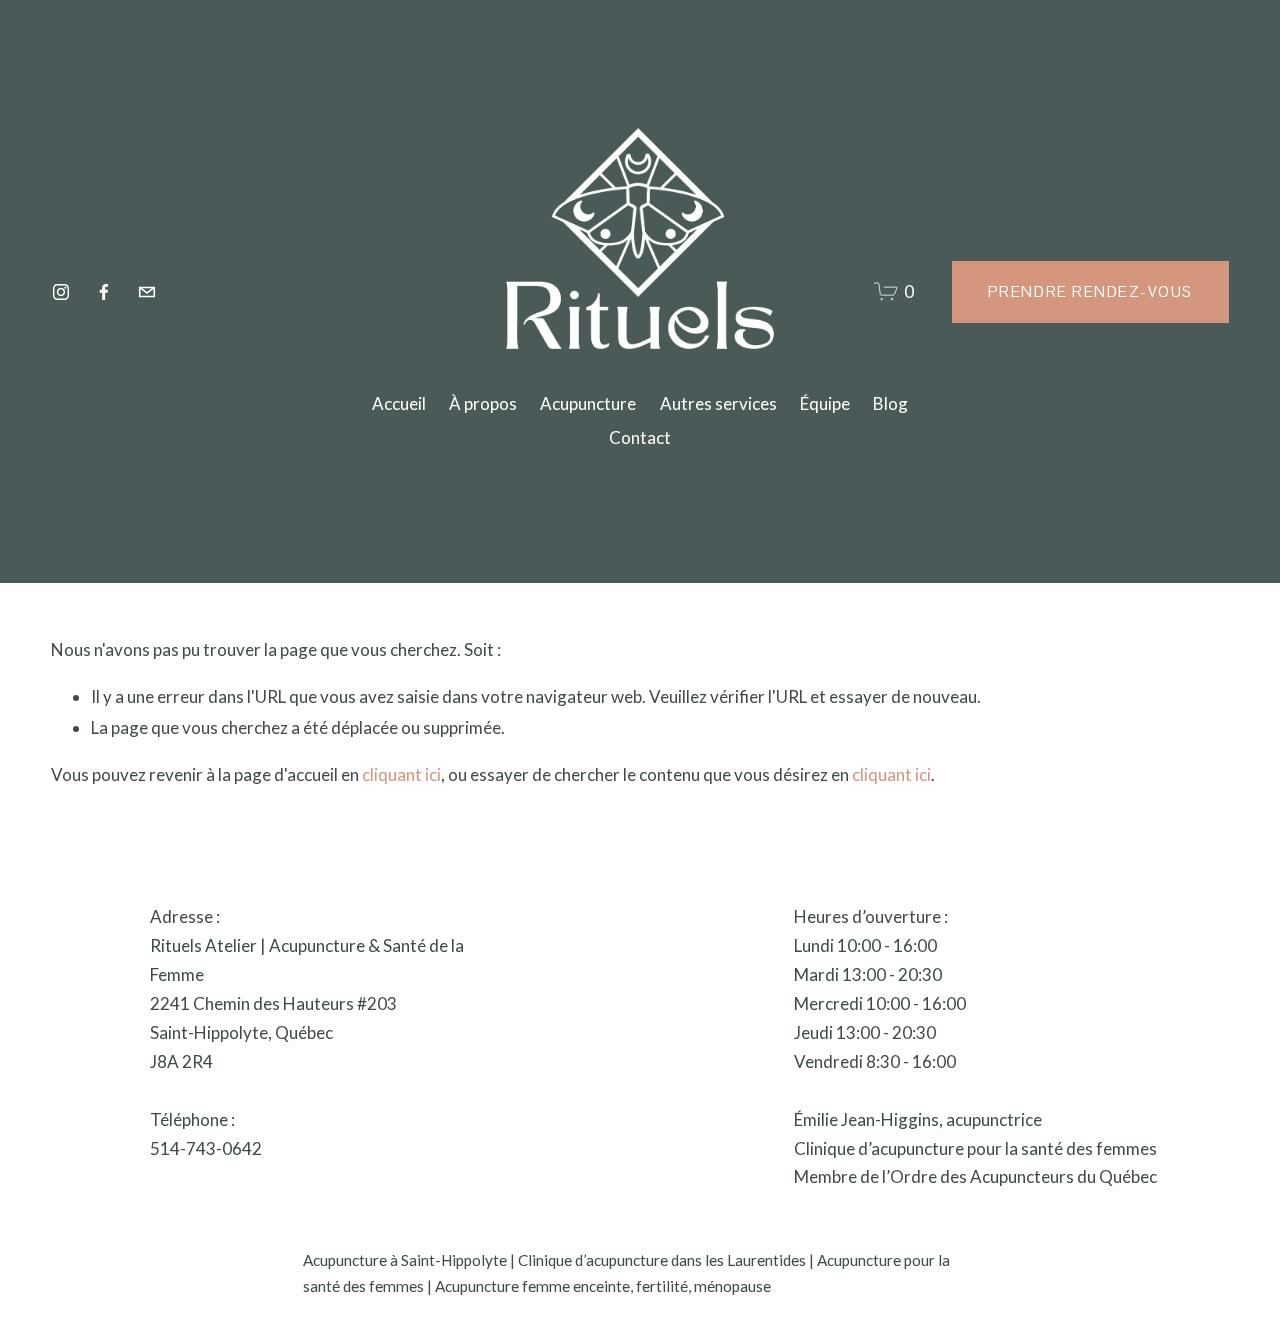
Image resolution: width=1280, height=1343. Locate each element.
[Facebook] (104, 292)
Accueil (399, 403)
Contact (640, 437)
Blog (890, 403)
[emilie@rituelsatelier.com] (147, 292)
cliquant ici (401, 774)
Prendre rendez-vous (1090, 291)
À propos (483, 403)
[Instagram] (61, 292)
